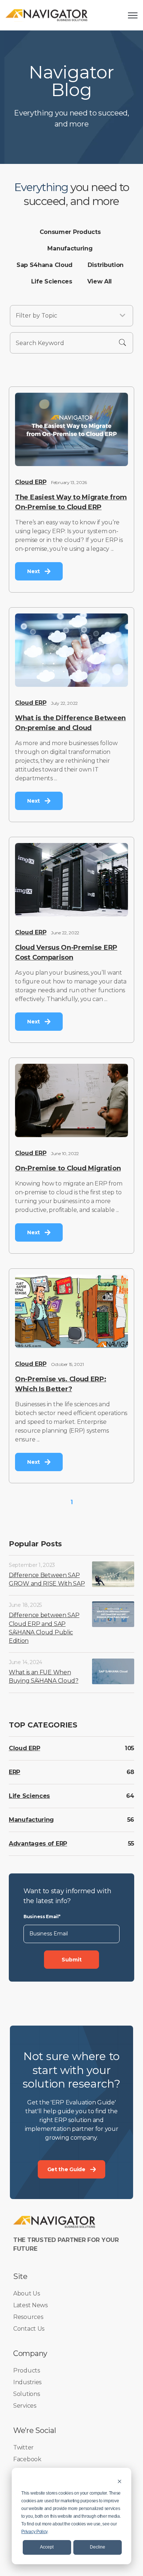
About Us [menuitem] (27, 2293)
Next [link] (34, 571)
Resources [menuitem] (28, 2317)
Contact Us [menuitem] (29, 2329)
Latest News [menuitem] (30, 2305)
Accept (47, 2547)
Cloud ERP (31, 482)
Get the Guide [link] (66, 2169)
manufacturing (70, 248)
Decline (98, 2547)
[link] (47, 15)
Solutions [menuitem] (26, 2394)
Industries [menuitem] (27, 2382)
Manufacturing (31, 1820)
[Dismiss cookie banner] (120, 2481)
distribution (106, 265)
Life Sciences (29, 1796)
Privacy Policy (34, 2532)
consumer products (70, 232)
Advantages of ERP (38, 1844)
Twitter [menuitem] (23, 2447)
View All (100, 281)
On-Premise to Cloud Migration (68, 1168)
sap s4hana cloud (45, 265)
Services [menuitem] (25, 2406)
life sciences (52, 281)
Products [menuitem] (27, 2370)
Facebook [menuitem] (27, 2459)
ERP (14, 1772)
